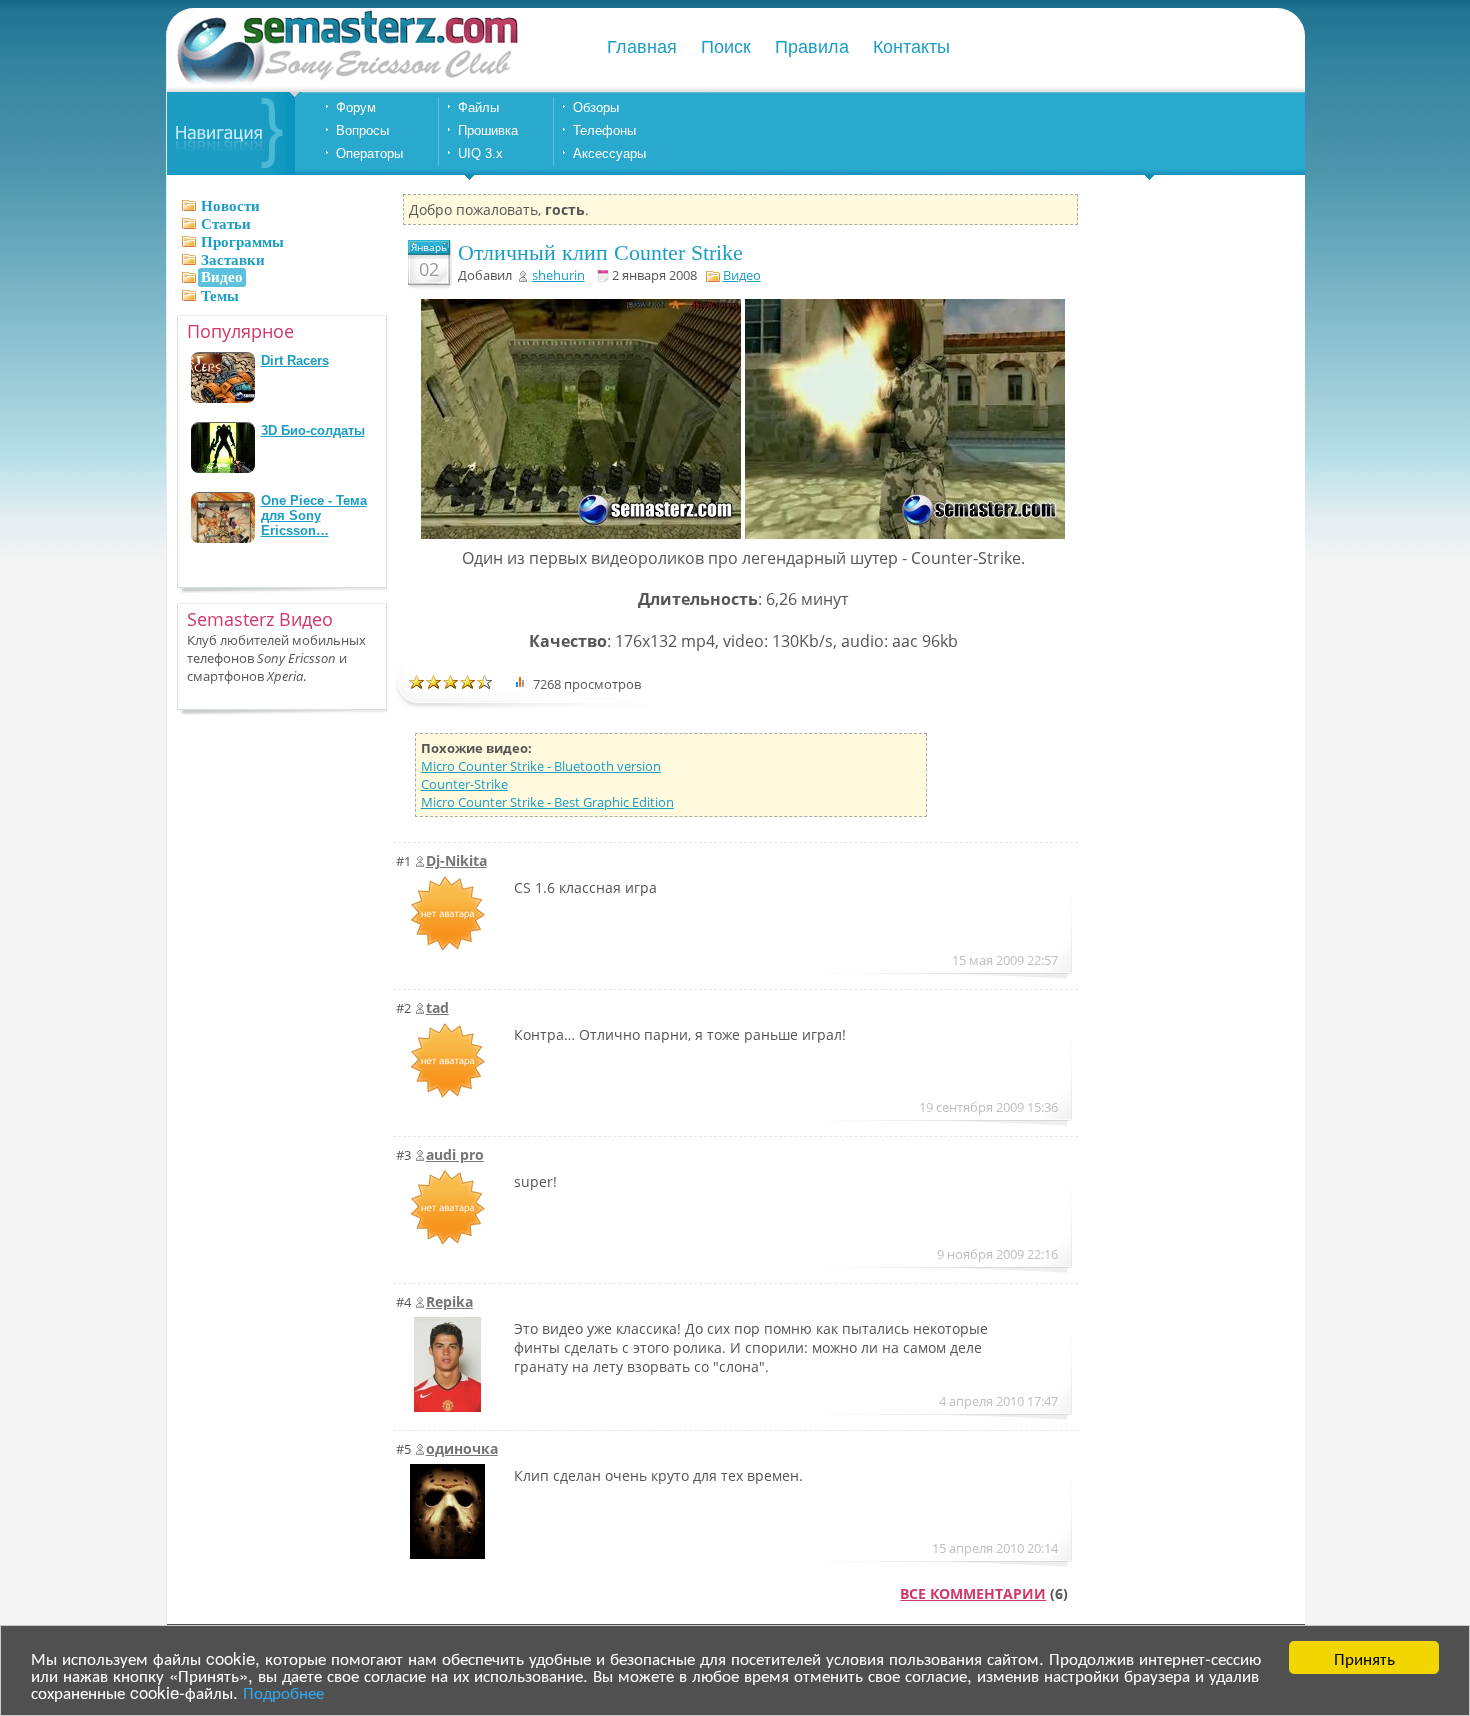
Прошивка (488, 130)
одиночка (462, 1448)
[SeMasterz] (346, 82)
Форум (356, 107)
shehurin (558, 275)
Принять (1364, 1657)
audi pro (455, 1154)
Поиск (726, 47)
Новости (230, 206)
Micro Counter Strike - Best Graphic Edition (547, 802)
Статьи (226, 224)
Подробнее (283, 1691)
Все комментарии (973, 1593)
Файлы (478, 107)
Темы (220, 296)
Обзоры (596, 107)
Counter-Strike (464, 784)
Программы (242, 242)
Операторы (369, 153)
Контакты (911, 47)
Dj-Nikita (456, 860)
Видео (742, 275)
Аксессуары (609, 153)
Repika (449, 1301)
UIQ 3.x (480, 153)
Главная (642, 47)
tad (437, 1007)
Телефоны (604, 130)
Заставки (233, 260)
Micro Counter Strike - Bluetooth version (541, 766)
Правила (812, 47)
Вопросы (362, 130)
